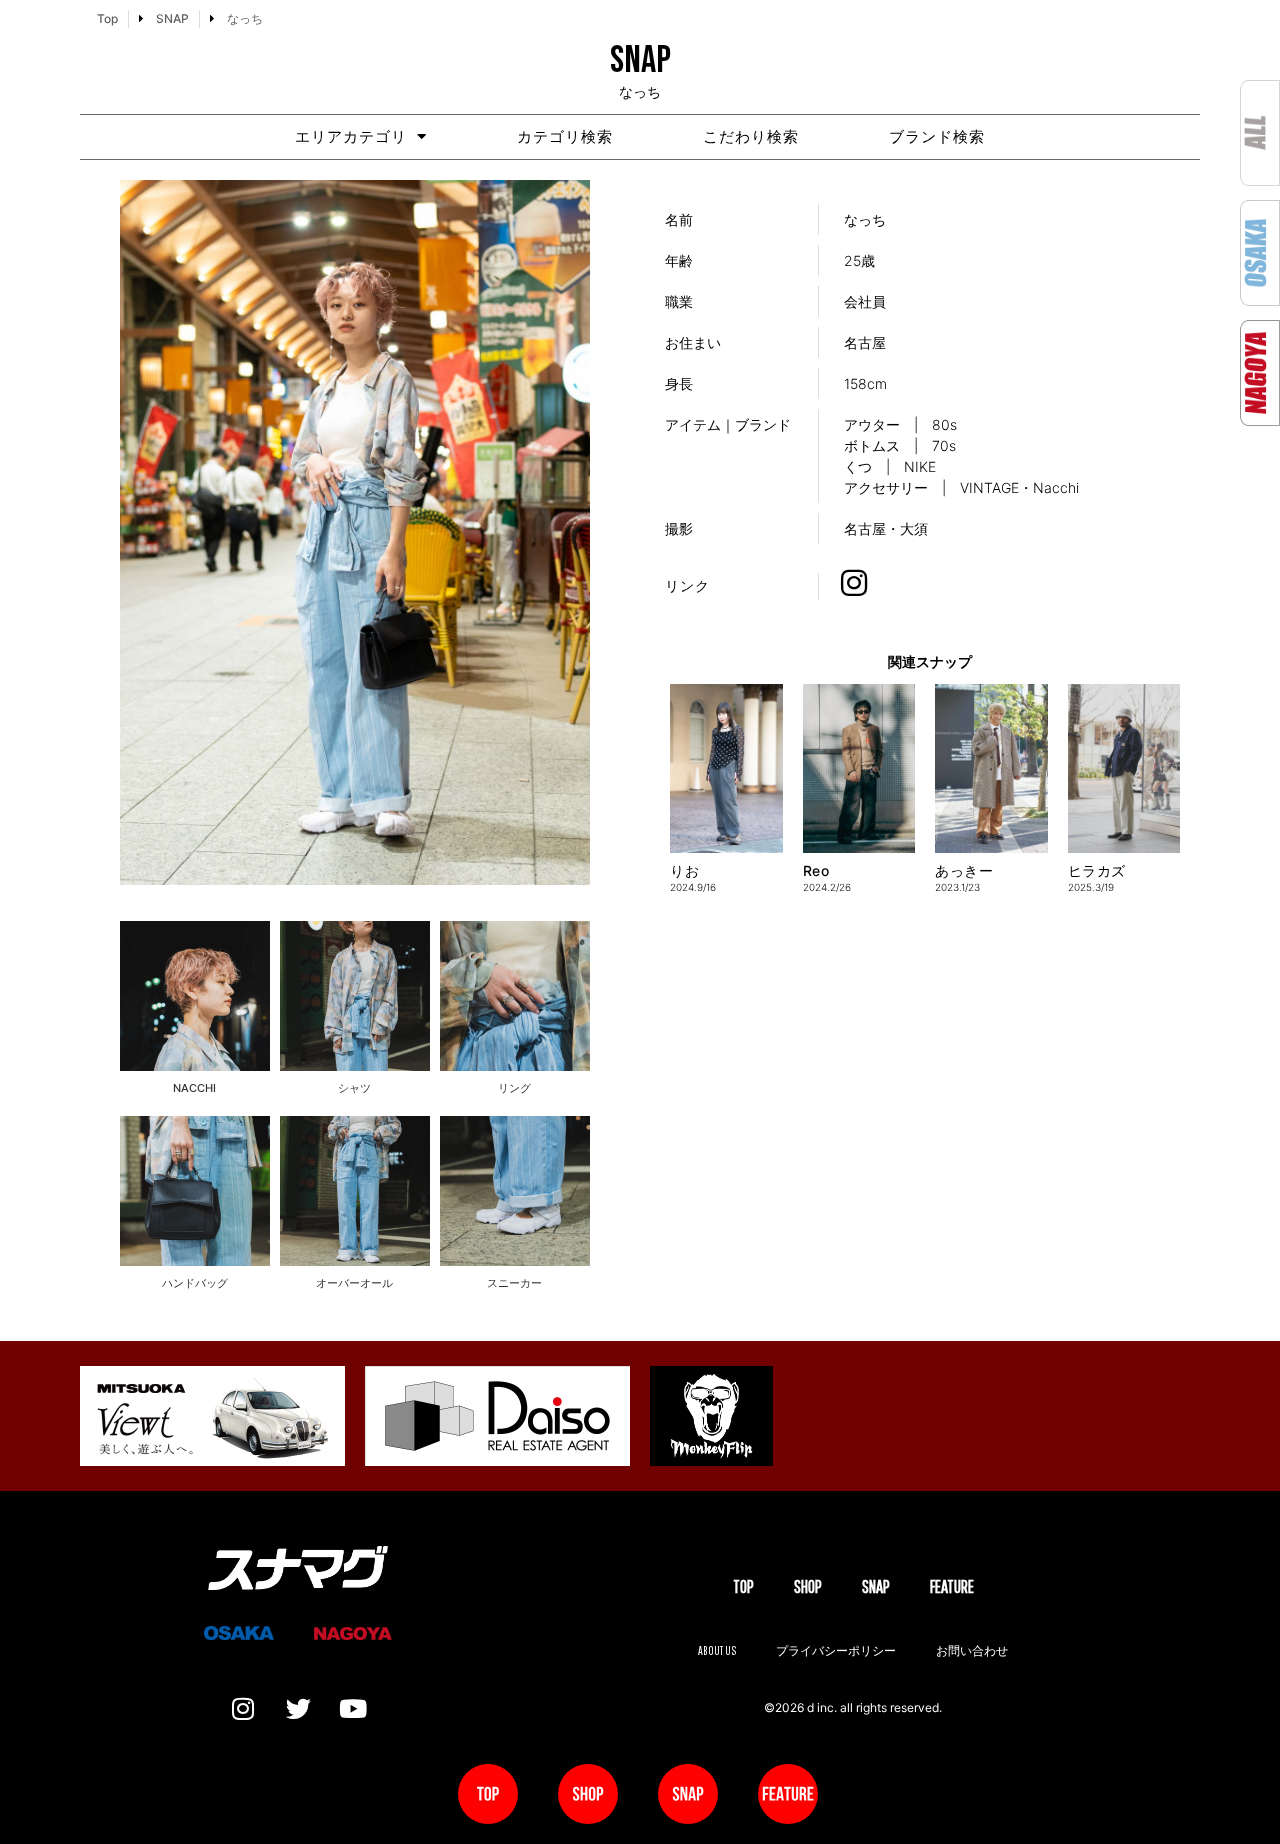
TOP (743, 1586)
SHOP (808, 1586)
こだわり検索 (751, 136)
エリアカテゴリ (351, 136)
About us (717, 1650)
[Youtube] (353, 1709)
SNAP (876, 1586)
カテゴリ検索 (565, 136)
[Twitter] (298, 1709)
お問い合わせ (972, 1650)
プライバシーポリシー (836, 1650)
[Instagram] (243, 1709)
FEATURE (952, 1586)
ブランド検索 (937, 136)
